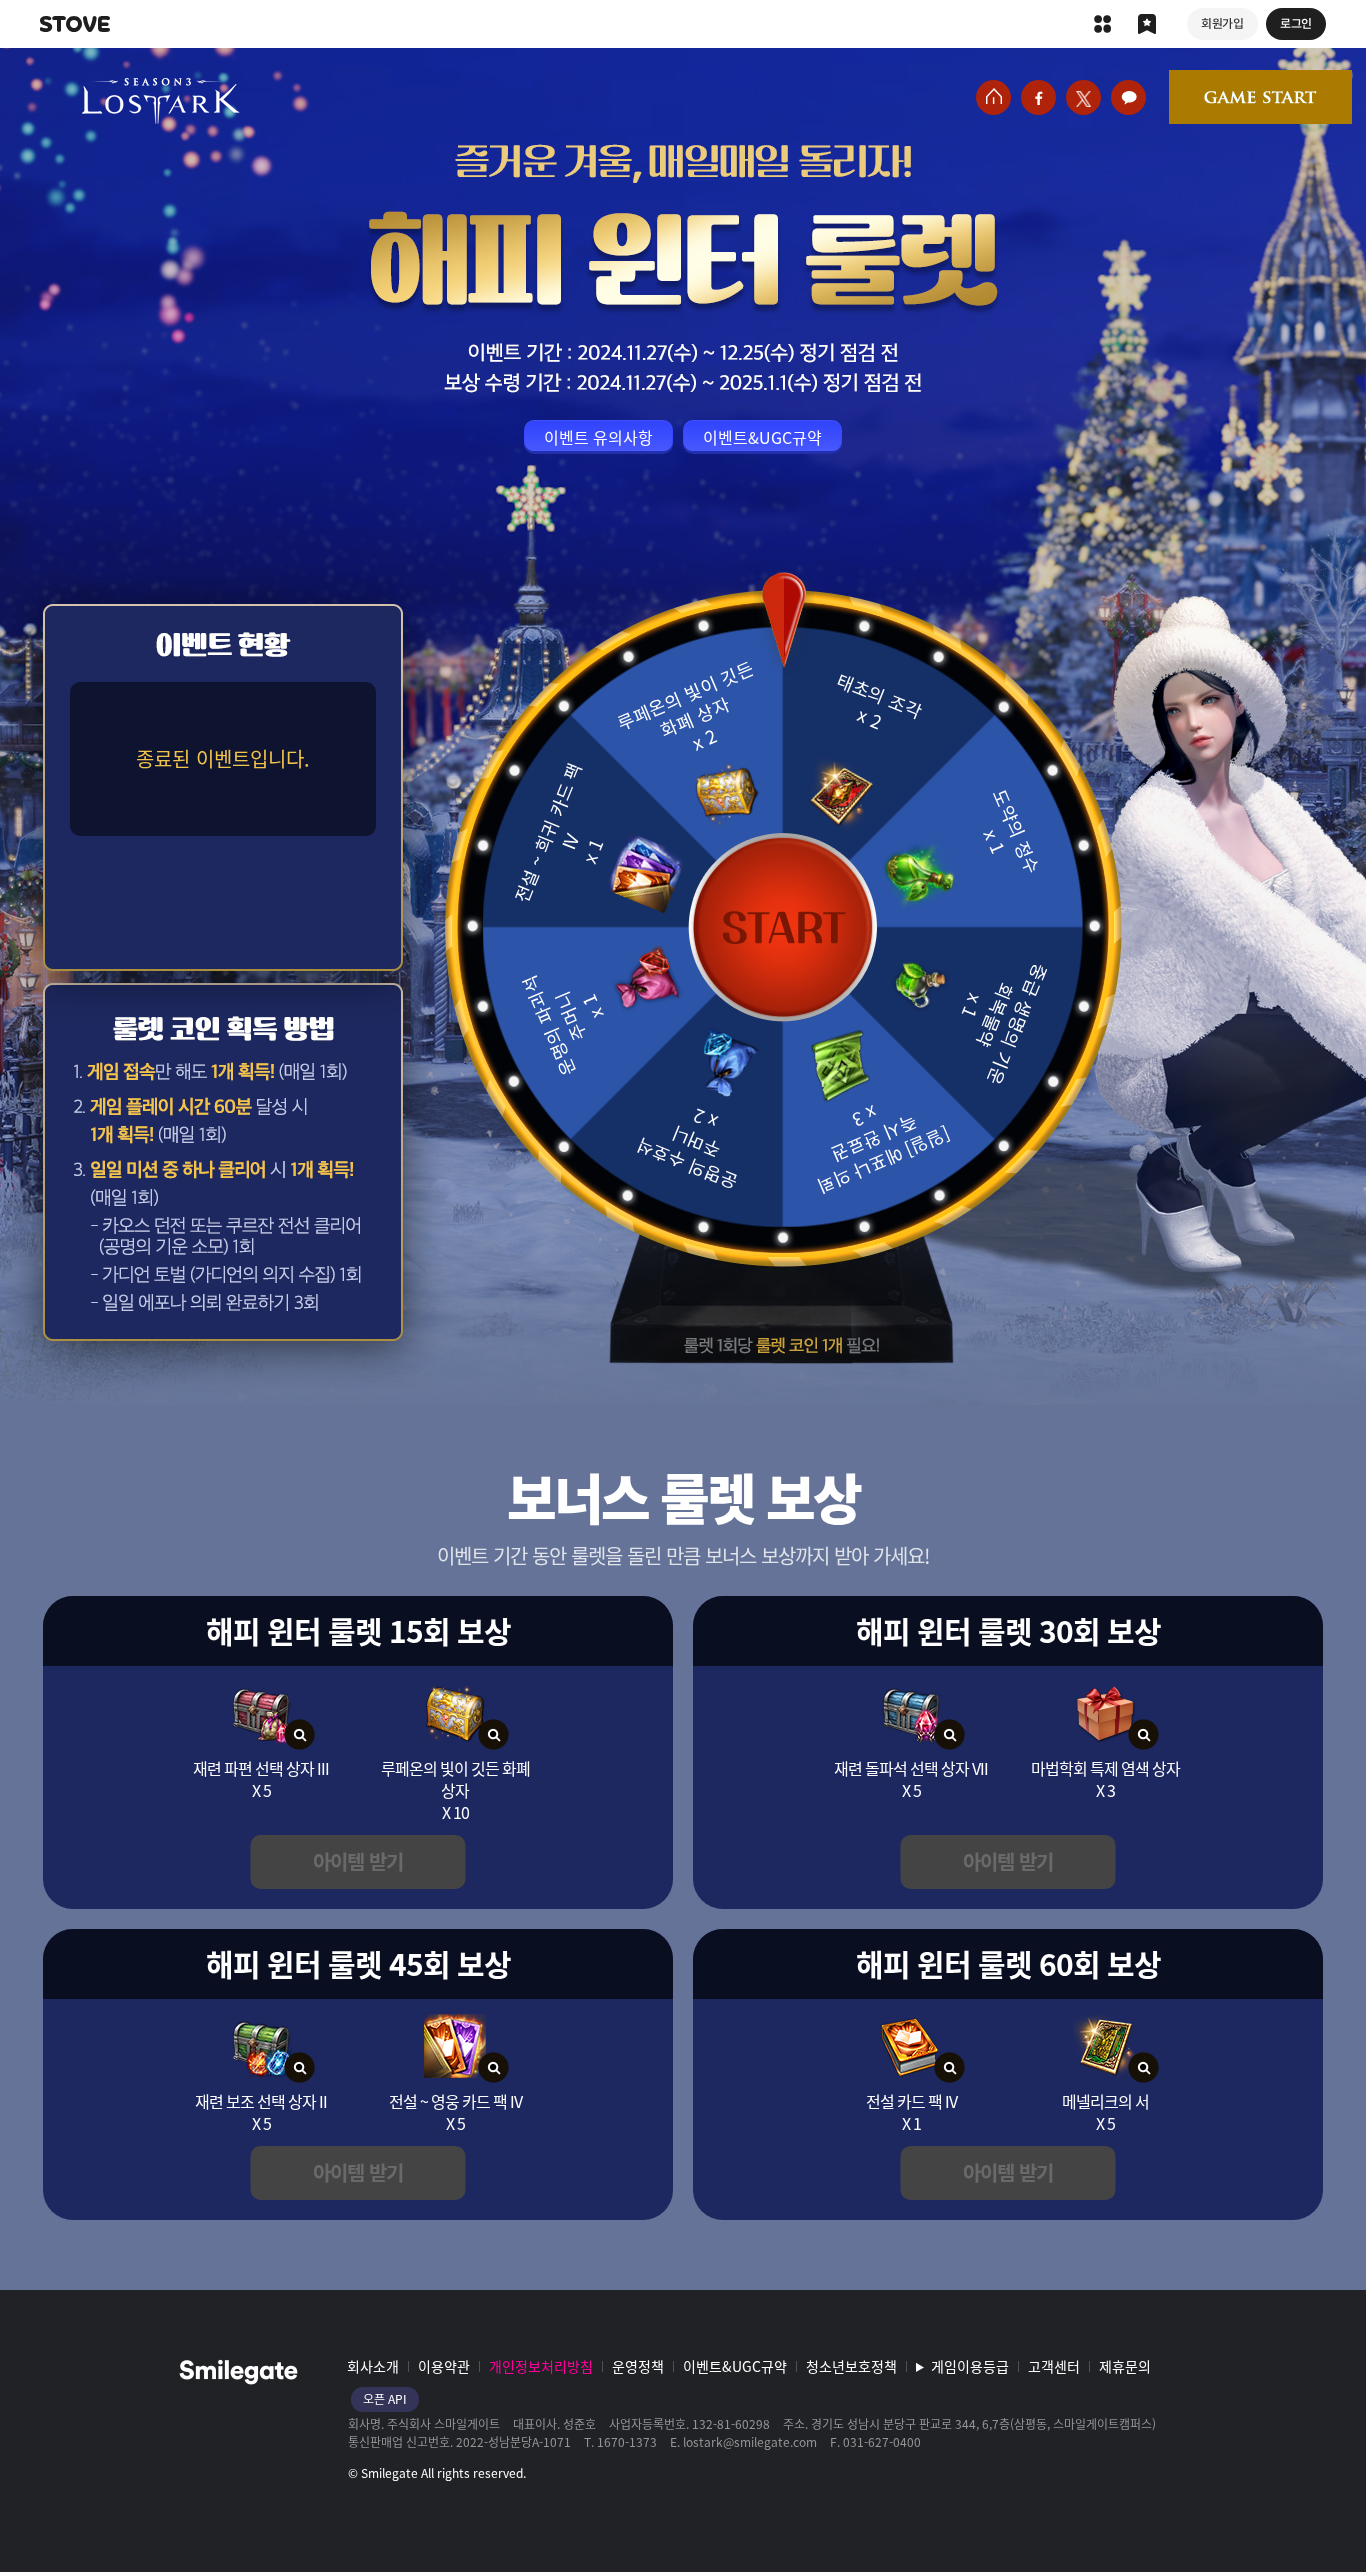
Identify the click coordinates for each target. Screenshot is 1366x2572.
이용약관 (444, 2366)
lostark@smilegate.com (750, 2442)
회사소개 (373, 2366)
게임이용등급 (970, 2366)
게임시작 (1260, 97)
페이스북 (1038, 97)
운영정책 (638, 2366)
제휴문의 (1125, 2366)
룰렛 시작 (783, 927)
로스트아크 (161, 100)
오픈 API (385, 2399)
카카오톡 (1128, 97)
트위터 (1083, 97)
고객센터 (1054, 2366)
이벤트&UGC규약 (735, 2366)
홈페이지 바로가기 (993, 97)
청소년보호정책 (851, 2366)
